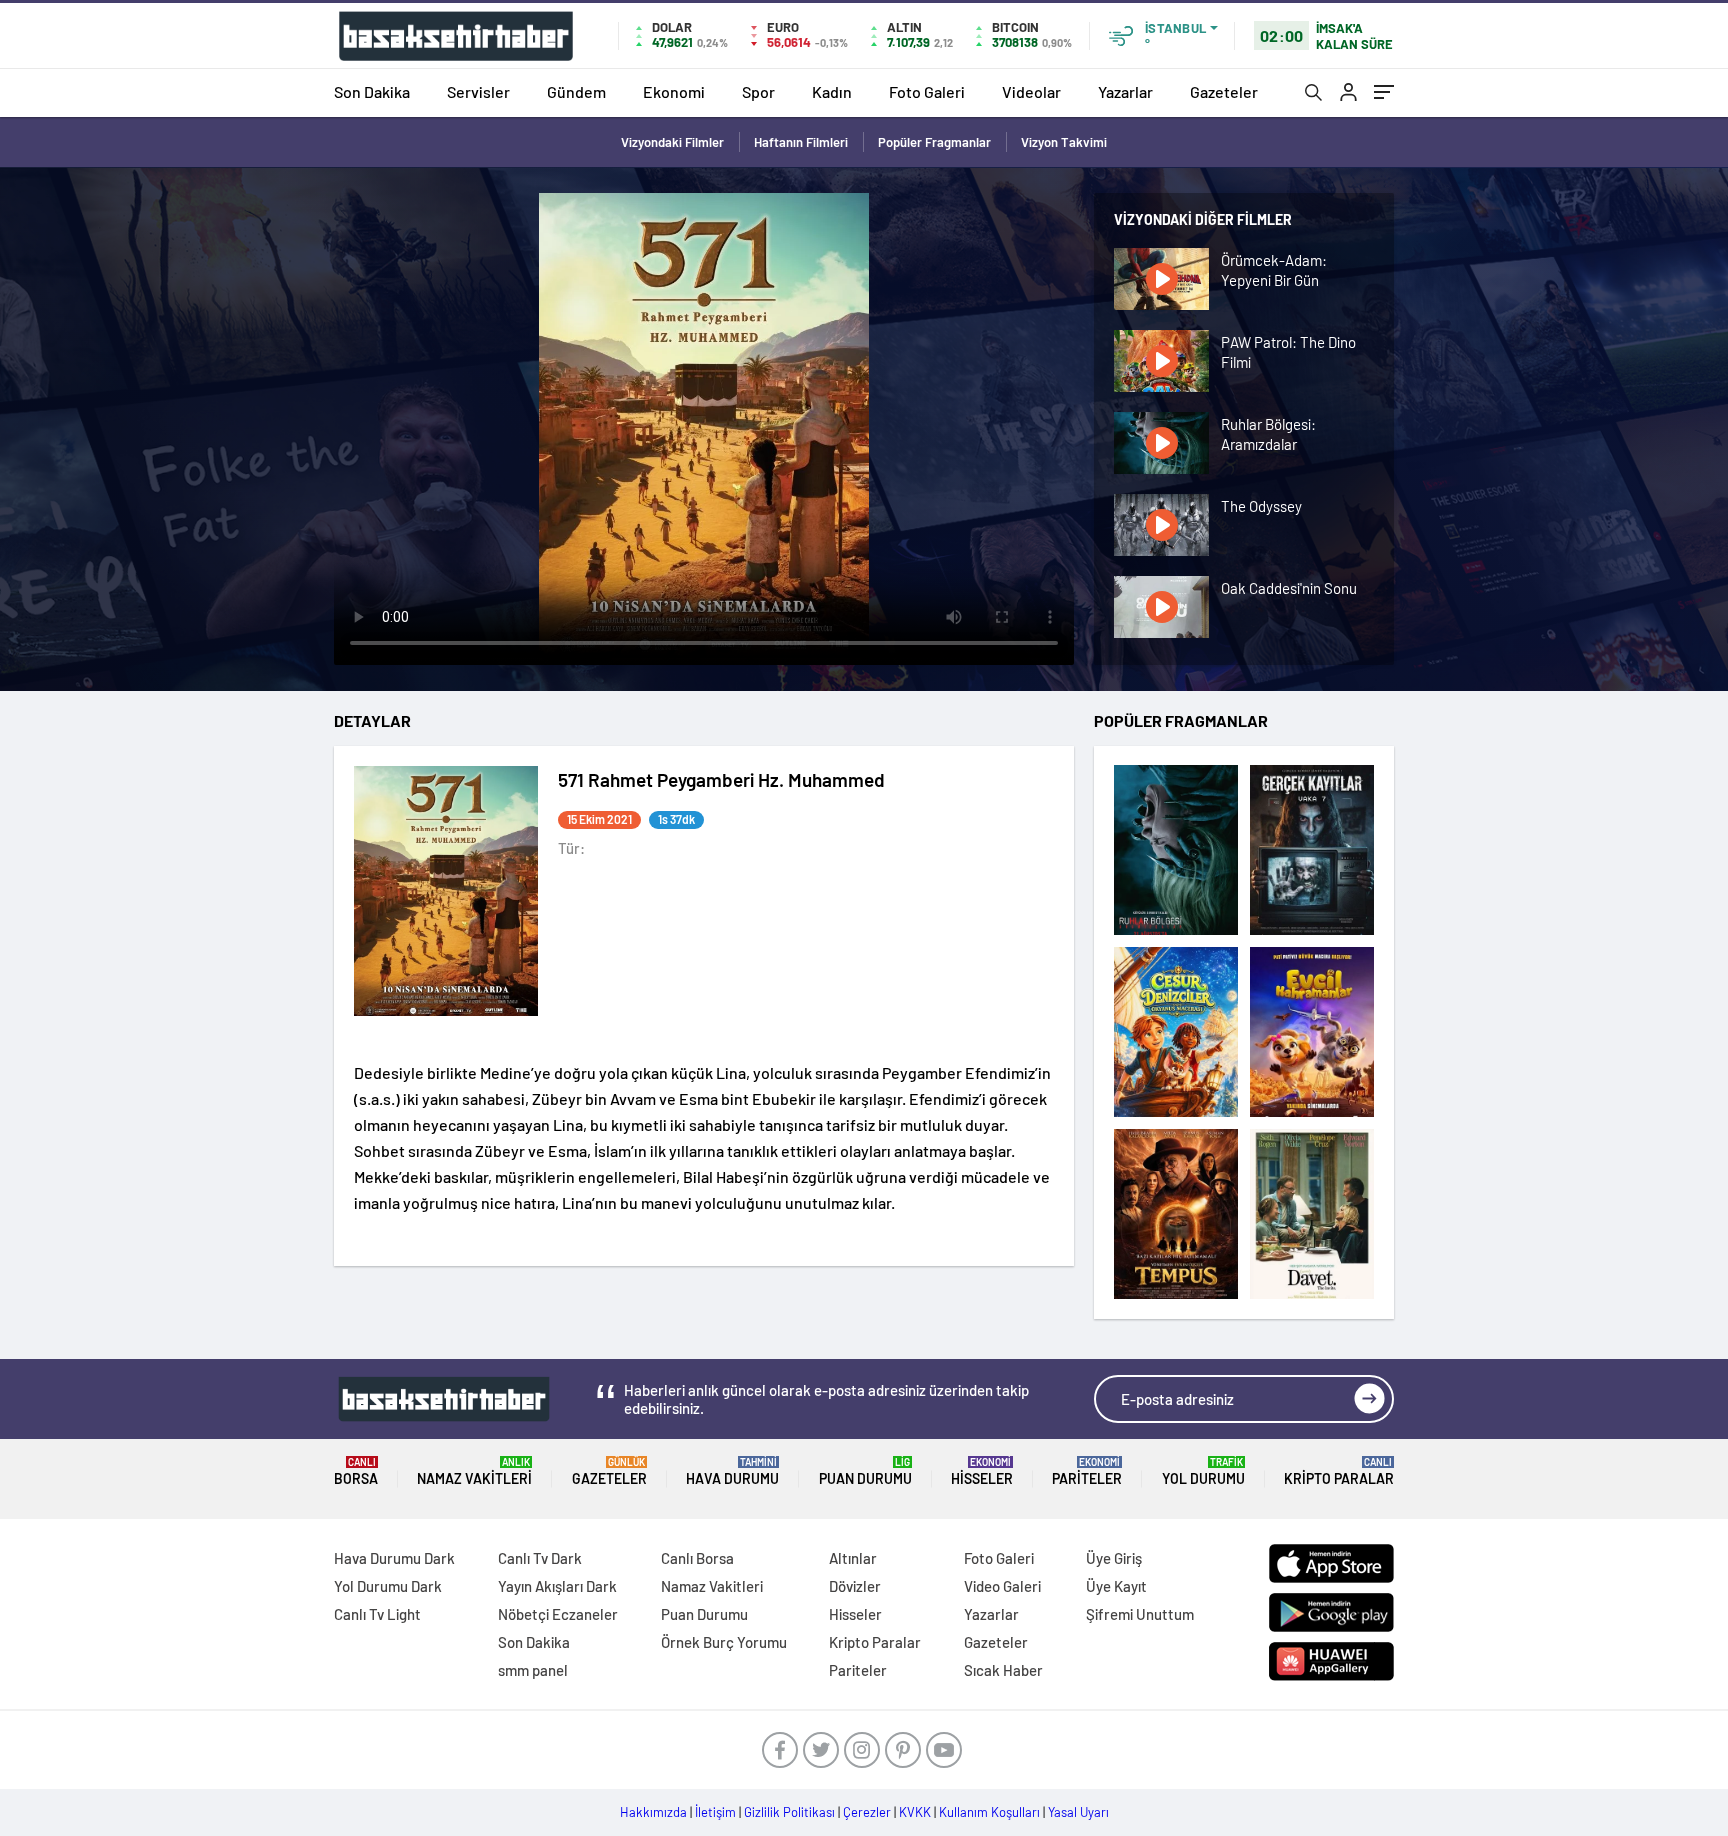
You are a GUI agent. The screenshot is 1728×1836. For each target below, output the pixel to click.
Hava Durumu (732, 1471)
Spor (758, 91)
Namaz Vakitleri (474, 1471)
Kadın (832, 91)
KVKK (915, 1812)
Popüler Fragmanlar (934, 142)
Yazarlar (1125, 91)
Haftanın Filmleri (801, 142)
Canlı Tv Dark (540, 1558)
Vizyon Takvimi (1064, 142)
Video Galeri (1002, 1586)
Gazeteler (1224, 91)
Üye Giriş (1114, 1558)
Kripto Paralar (1339, 1471)
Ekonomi (674, 91)
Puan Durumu (865, 1471)
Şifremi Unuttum (1140, 1614)
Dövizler (855, 1586)
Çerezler (867, 1812)
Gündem (576, 91)
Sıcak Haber (1003, 1670)
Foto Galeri (927, 91)
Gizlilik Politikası (789, 1812)
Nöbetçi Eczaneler (558, 1614)
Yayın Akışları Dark (557, 1586)
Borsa (356, 1471)
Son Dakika (372, 91)
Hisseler (982, 1471)
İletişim (715, 1812)
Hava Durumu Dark (394, 1558)
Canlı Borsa (697, 1558)
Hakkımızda (653, 1812)
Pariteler (1087, 1471)
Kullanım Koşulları (989, 1812)
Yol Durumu (1203, 1471)
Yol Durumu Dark (388, 1586)
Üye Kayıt (1116, 1586)
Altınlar (853, 1558)
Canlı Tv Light (377, 1614)
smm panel (533, 1670)
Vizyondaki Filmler (672, 142)
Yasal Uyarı (1078, 1812)
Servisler (478, 91)
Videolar (1031, 91)
